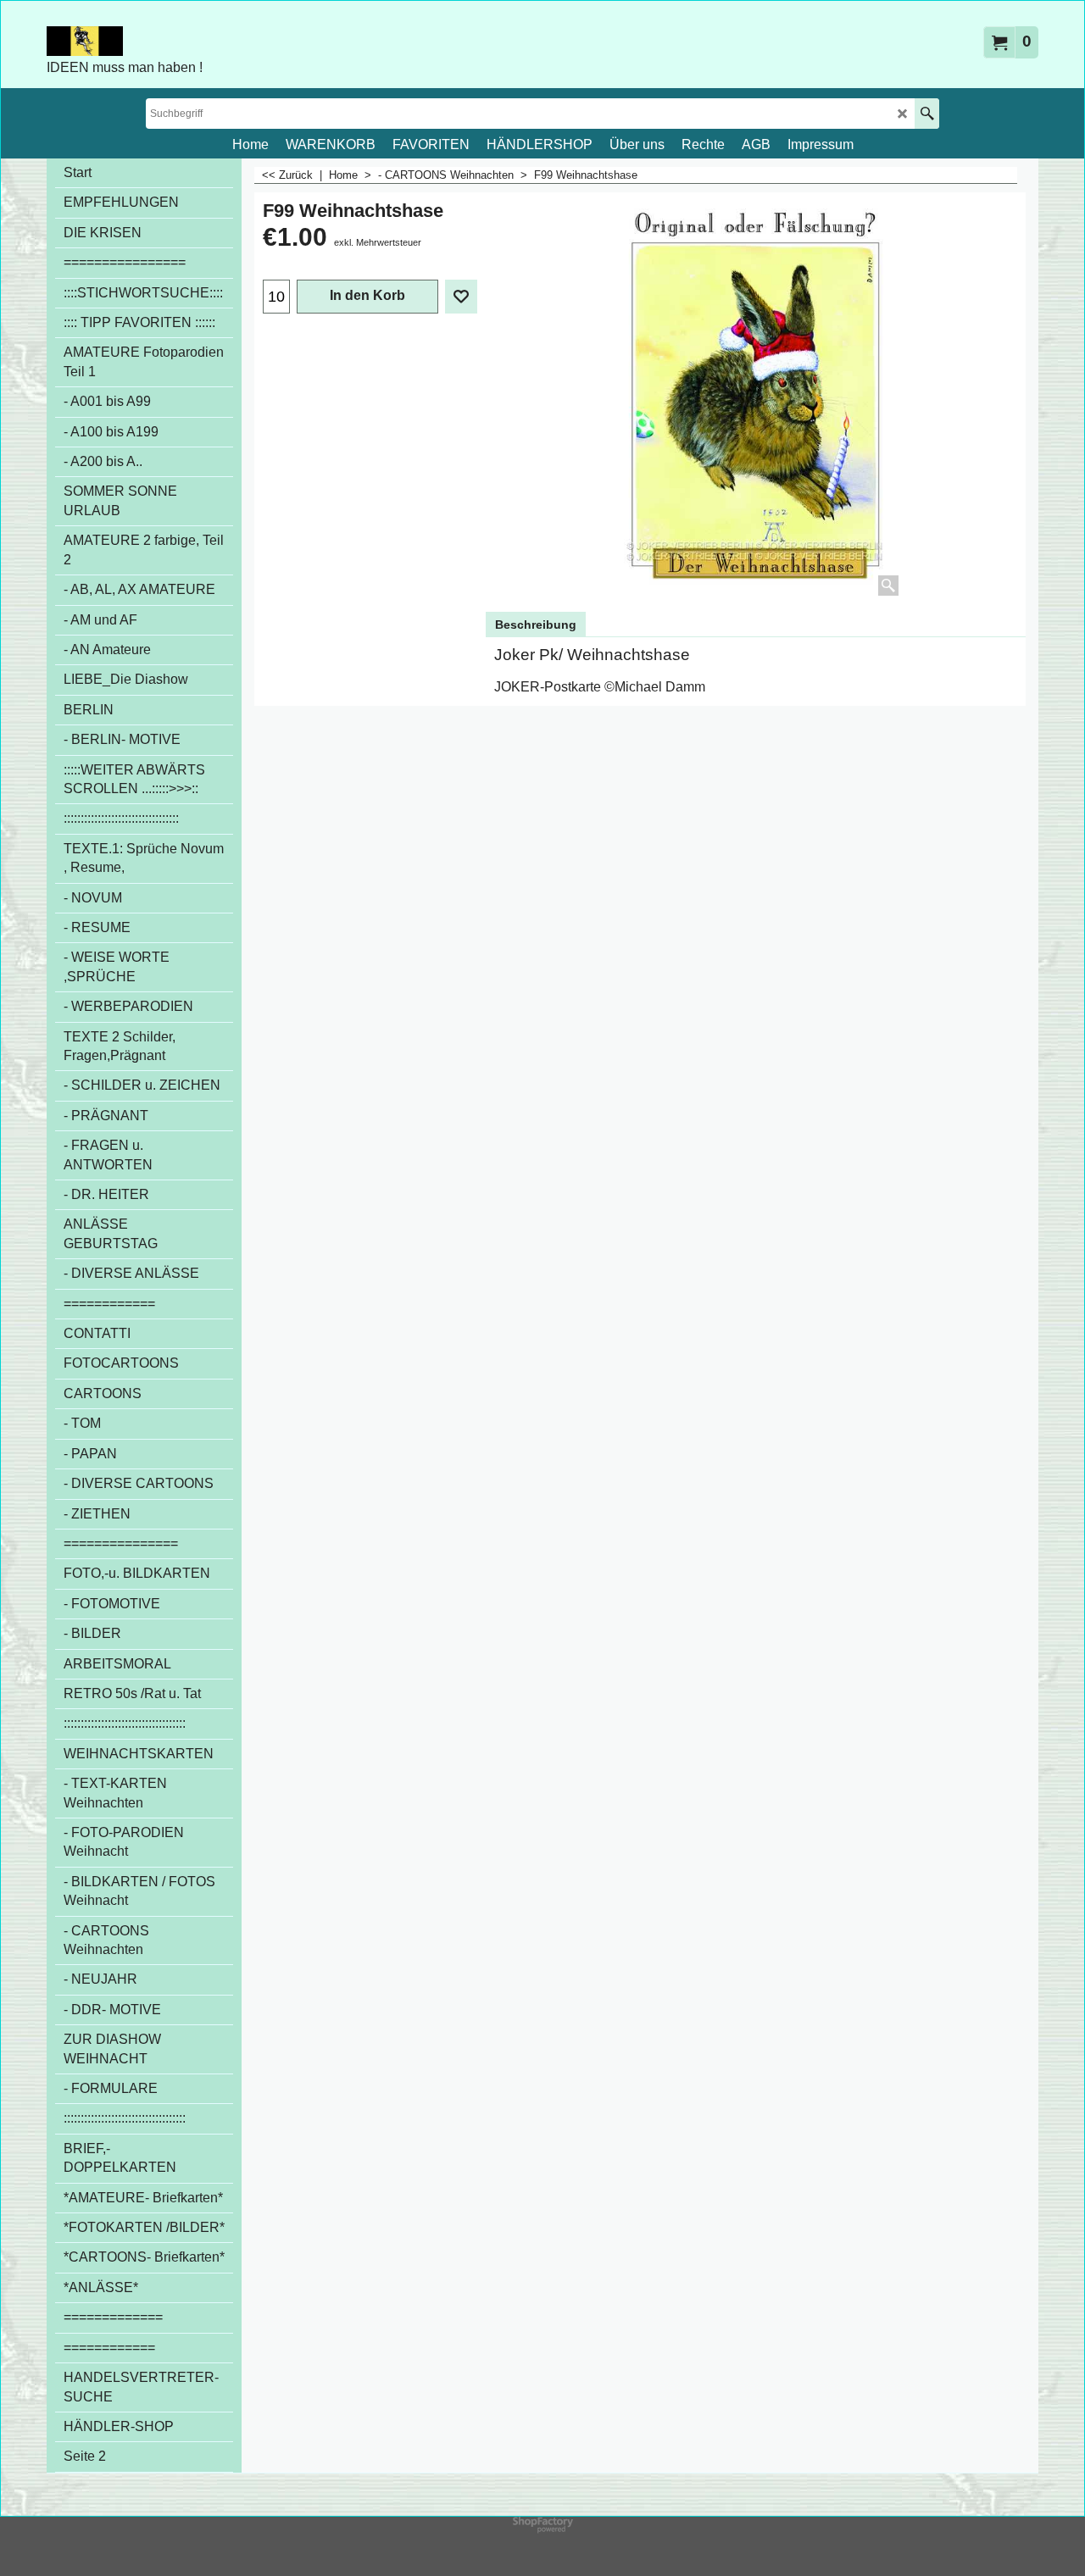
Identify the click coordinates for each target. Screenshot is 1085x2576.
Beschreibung (536, 625)
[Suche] (927, 114)
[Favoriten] (461, 297)
